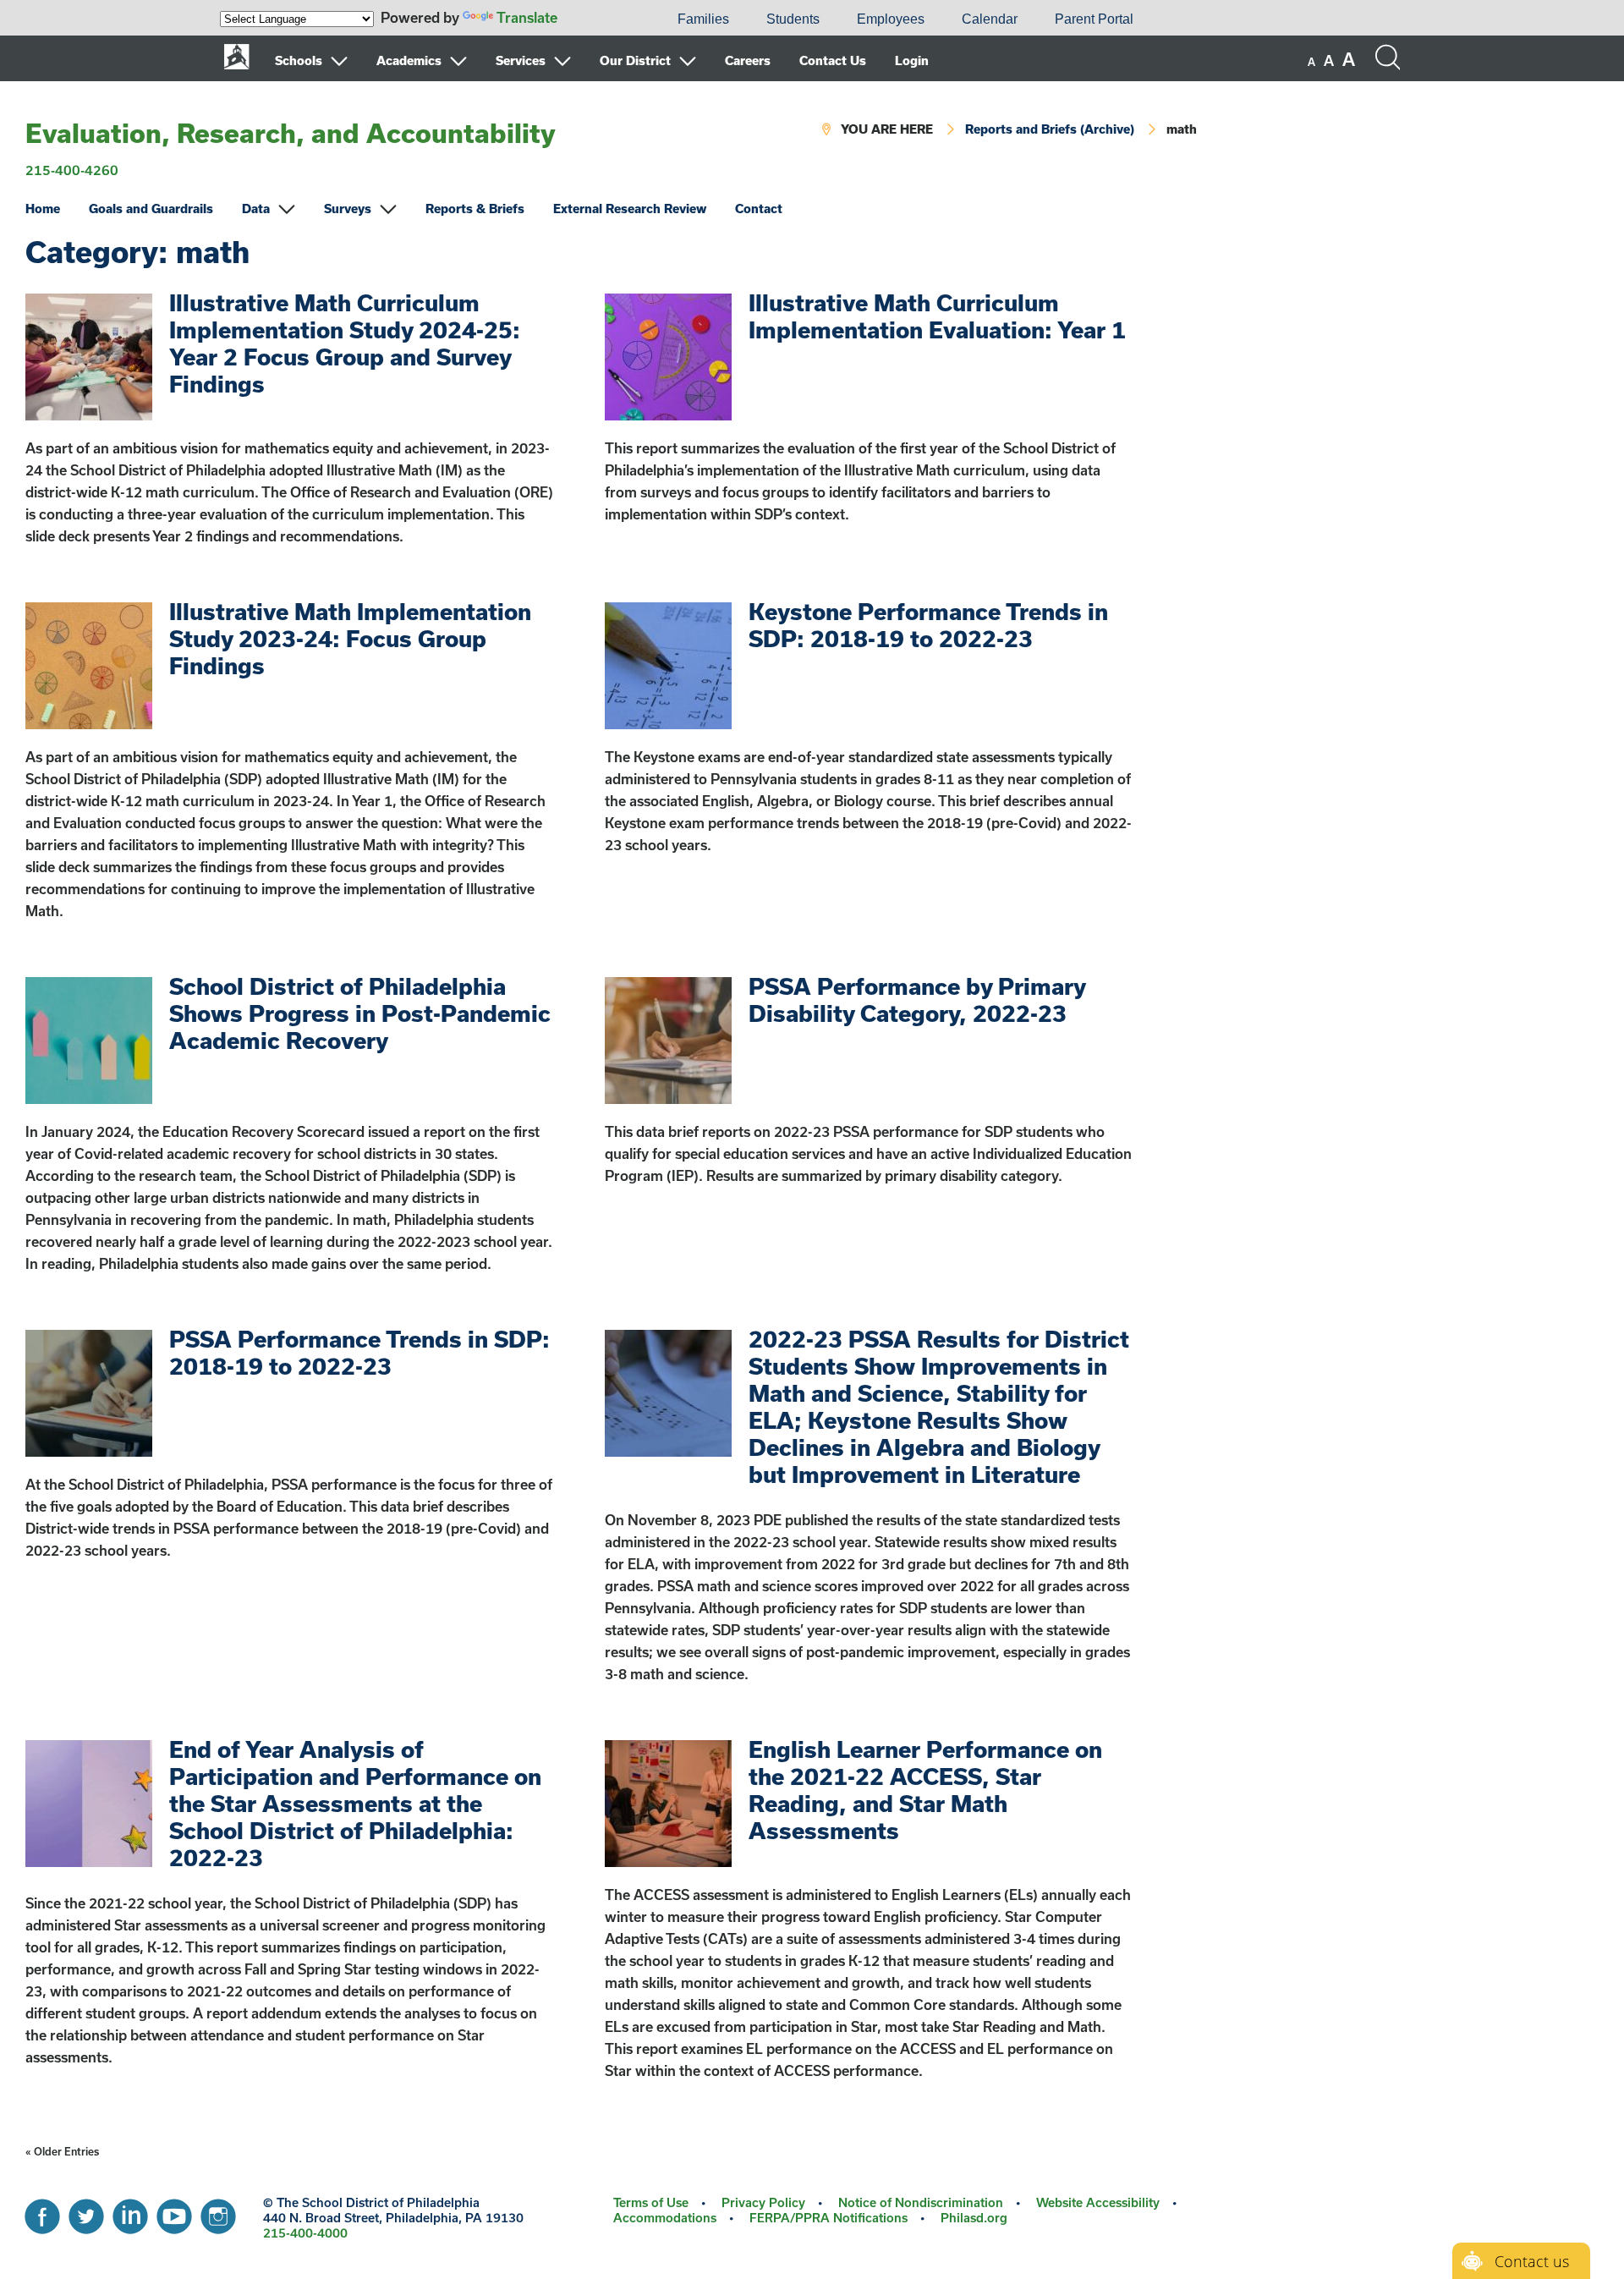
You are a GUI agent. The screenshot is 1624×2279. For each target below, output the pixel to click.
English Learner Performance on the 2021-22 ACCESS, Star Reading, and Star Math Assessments (925, 1790)
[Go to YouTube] (174, 2212)
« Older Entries (62, 2151)
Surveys (348, 209)
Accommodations (665, 2218)
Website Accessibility (1098, 2202)
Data (256, 209)
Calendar (990, 19)
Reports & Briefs (475, 209)
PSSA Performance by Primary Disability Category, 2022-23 (917, 999)
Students (793, 19)
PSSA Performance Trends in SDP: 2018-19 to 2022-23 (359, 1352)
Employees (891, 19)
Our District (635, 60)
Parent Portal (1094, 19)
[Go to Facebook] (42, 2212)
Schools (299, 60)
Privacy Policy (763, 2202)
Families (703, 19)
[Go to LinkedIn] (130, 2212)
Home (43, 209)
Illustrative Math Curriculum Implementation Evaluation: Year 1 (937, 316)
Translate (527, 17)
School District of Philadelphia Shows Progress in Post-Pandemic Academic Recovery (360, 1013)
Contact (759, 209)
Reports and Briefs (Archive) (1050, 129)
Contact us (1532, 2261)
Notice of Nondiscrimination (921, 2202)
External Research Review (630, 209)
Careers (748, 60)
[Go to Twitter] (86, 2212)
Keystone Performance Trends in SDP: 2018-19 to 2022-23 (928, 625)
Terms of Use (651, 2202)
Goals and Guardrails (151, 209)
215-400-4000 (305, 2233)
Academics (409, 60)
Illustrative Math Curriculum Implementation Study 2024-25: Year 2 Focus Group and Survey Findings (345, 343)
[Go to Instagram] (218, 2212)
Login (912, 60)
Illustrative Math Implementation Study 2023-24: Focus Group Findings (350, 638)
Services (521, 60)
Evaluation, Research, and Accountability (291, 133)
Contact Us (833, 60)
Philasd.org (974, 2218)
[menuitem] (601, 19)
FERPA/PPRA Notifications (828, 2218)
